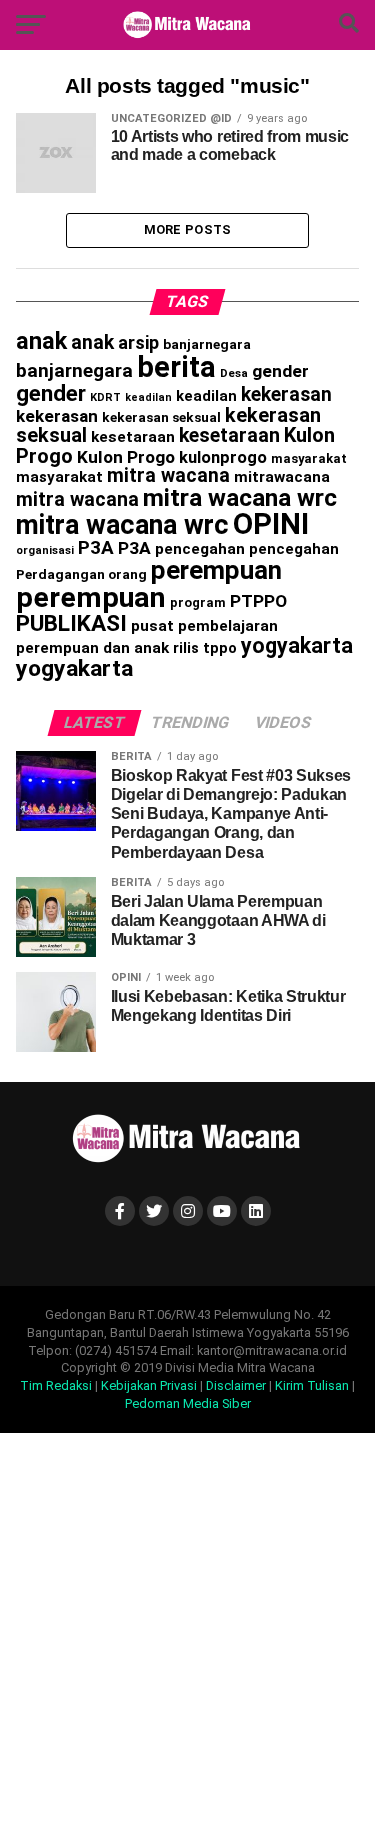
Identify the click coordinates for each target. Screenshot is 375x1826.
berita (176, 367)
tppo (220, 648)
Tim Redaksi (56, 1385)
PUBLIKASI (71, 623)
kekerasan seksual (161, 417)
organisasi (45, 550)
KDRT (105, 397)
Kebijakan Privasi (149, 1385)
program (198, 602)
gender (280, 371)
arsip (138, 342)
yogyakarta (297, 645)
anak (41, 341)
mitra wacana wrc (240, 497)
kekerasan (286, 394)
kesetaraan (133, 437)
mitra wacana (168, 475)
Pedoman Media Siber (188, 1403)
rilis (186, 648)
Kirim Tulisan (312, 1385)
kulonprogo (223, 457)
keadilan (148, 397)
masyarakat (309, 458)
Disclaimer (236, 1385)
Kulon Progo (126, 457)
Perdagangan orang (81, 574)
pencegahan (200, 549)
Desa (234, 373)
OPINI (271, 524)
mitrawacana (282, 477)
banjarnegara (207, 344)
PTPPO (258, 601)
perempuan (216, 570)
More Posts (188, 229)
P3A (96, 548)
